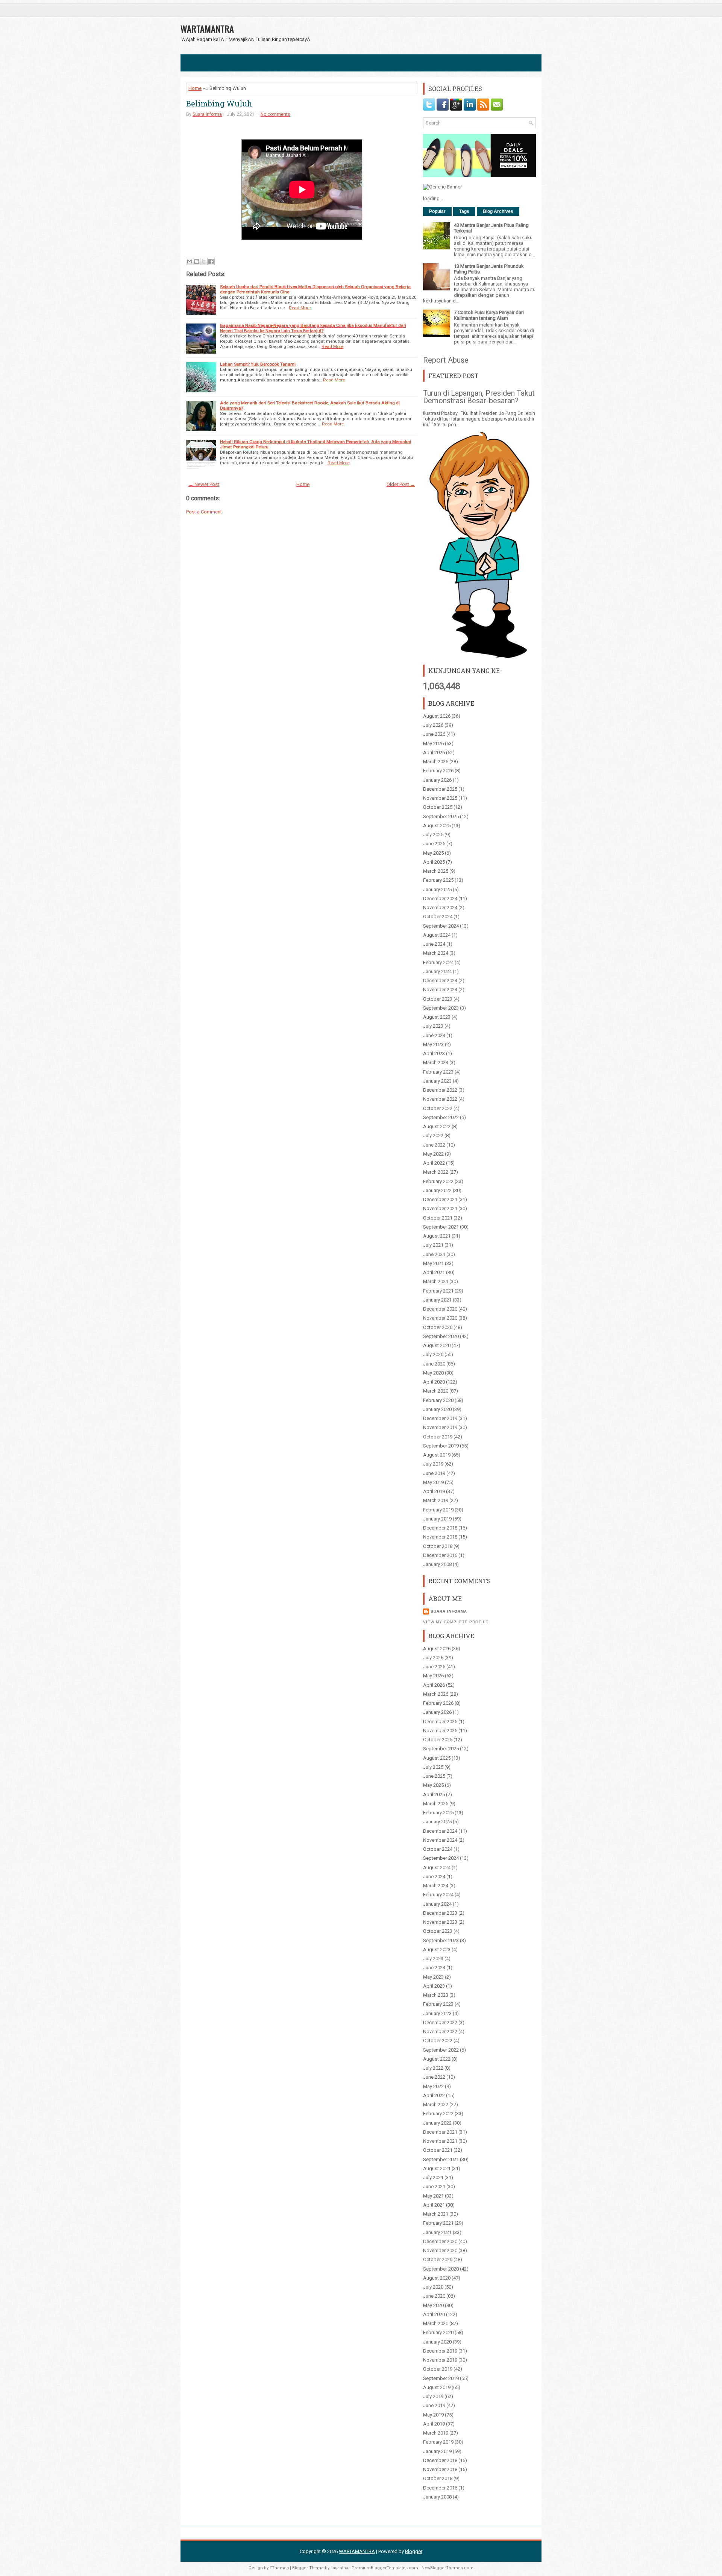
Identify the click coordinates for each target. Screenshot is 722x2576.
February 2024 (438, 962)
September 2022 (441, 1117)
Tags (464, 211)
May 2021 (433, 1263)
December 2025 (440, 789)
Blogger (414, 2551)
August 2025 (437, 826)
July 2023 (433, 1026)
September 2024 (441, 926)
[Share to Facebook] (211, 261)
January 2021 (437, 1300)
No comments (275, 114)
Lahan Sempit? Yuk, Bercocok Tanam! (258, 364)
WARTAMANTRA (207, 29)
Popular (437, 211)
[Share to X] (204, 261)
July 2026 (433, 725)
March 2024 (436, 953)
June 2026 (434, 734)
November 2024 (440, 908)
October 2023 (438, 999)
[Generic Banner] (442, 187)
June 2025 (434, 844)
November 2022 (440, 1099)
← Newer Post (204, 484)
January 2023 (437, 1081)
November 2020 (440, 1318)
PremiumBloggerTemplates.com (385, 2568)
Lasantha (339, 2568)
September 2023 (441, 1008)
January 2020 (437, 1409)
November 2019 (440, 1427)
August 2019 (437, 1455)
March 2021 (436, 1281)
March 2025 (436, 871)
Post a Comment (204, 512)
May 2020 (433, 1373)
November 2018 (440, 1537)
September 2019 (441, 1446)
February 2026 (438, 771)
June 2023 (434, 1035)
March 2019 (436, 1500)
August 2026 (437, 716)
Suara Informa (207, 114)
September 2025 (441, 816)
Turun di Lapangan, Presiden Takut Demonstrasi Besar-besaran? (479, 397)
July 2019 (433, 1464)
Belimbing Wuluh (219, 103)
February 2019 (438, 1510)
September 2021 (441, 1227)
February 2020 (438, 1400)
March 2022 (436, 1172)
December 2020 (440, 1309)
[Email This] (190, 261)
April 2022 (434, 1163)
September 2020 (441, 1336)
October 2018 (438, 1546)
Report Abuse (446, 360)
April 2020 (434, 1382)
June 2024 (434, 944)
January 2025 (437, 889)
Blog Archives (498, 211)
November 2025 (440, 798)
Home (195, 88)
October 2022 (438, 1108)
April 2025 (434, 862)
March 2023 (436, 1062)
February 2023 (438, 1072)
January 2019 (437, 1519)
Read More (300, 308)
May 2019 (433, 1482)
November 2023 (440, 990)
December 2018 (440, 1528)
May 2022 (433, 1154)
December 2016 (440, 1555)
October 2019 (438, 1437)
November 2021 (440, 1208)
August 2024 (437, 935)
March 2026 (436, 762)
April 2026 (434, 753)
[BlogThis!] (197, 261)
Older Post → (401, 484)
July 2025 (433, 835)
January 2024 (437, 971)
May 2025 (433, 853)
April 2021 (434, 1272)
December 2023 (440, 980)
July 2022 (433, 1135)
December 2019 (440, 1418)
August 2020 (437, 1345)
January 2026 (437, 780)
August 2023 (437, 1017)
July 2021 (433, 1245)
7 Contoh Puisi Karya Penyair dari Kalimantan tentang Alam (489, 315)
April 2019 (434, 1491)
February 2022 (438, 1181)
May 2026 (433, 743)
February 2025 (438, 880)
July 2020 (433, 1354)
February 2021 (438, 1291)
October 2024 (438, 917)
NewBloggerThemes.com (447, 2568)
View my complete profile (456, 1622)
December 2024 (440, 898)
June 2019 (434, 1473)
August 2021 (437, 1236)
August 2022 (437, 1126)
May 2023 (433, 1044)
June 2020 (434, 1364)
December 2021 (440, 1199)
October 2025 (438, 807)
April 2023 (434, 1053)
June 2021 (434, 1254)
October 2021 (438, 1218)
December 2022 (440, 1090)
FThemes (279, 2568)
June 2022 (434, 1145)
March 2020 (436, 1391)
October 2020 (438, 1327)
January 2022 (437, 1190)
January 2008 (437, 1564)
